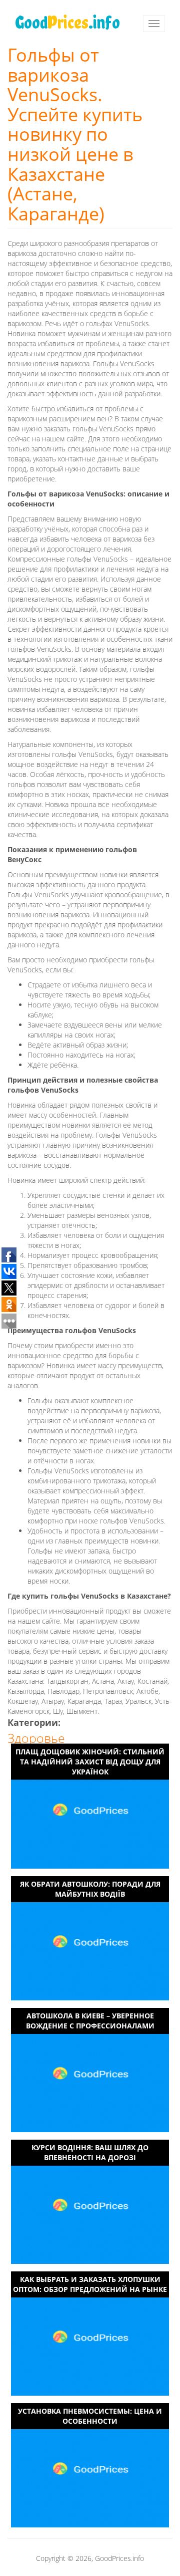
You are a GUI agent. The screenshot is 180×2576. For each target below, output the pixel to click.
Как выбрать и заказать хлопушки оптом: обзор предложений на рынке (90, 2284)
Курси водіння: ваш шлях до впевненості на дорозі (90, 2152)
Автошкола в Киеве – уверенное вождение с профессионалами (90, 2021)
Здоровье (36, 1738)
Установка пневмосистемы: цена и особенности (90, 2416)
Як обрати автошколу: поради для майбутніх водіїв (90, 1889)
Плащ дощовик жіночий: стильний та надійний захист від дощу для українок (90, 1761)
